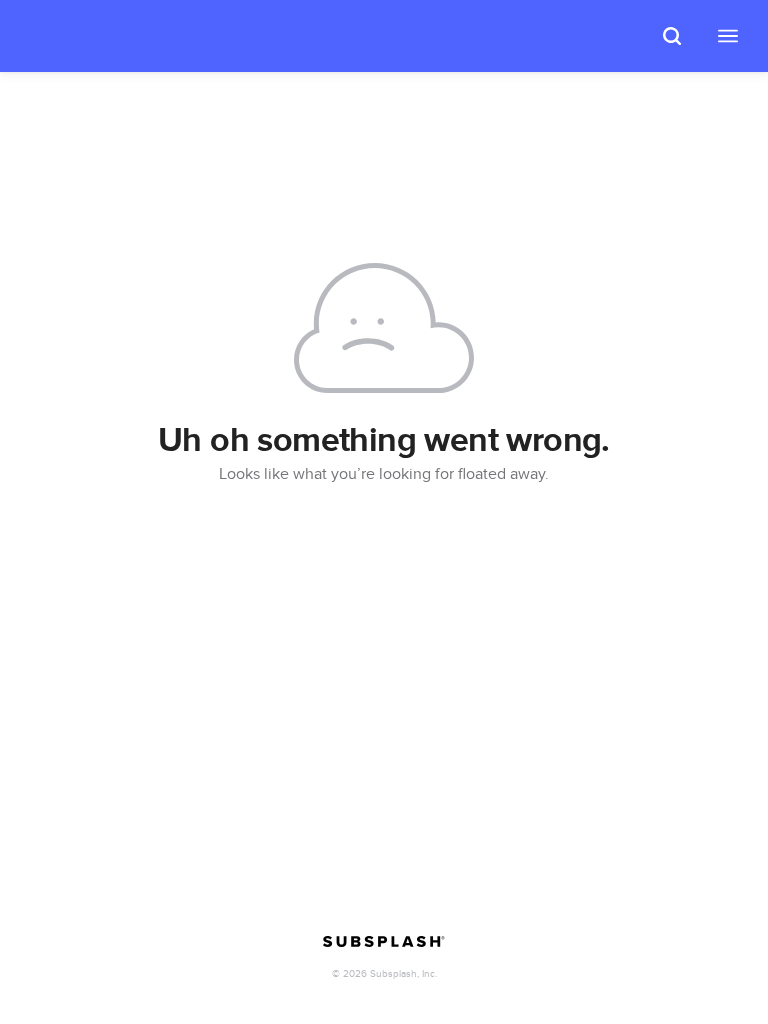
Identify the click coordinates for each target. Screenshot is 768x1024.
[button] (672, 36)
